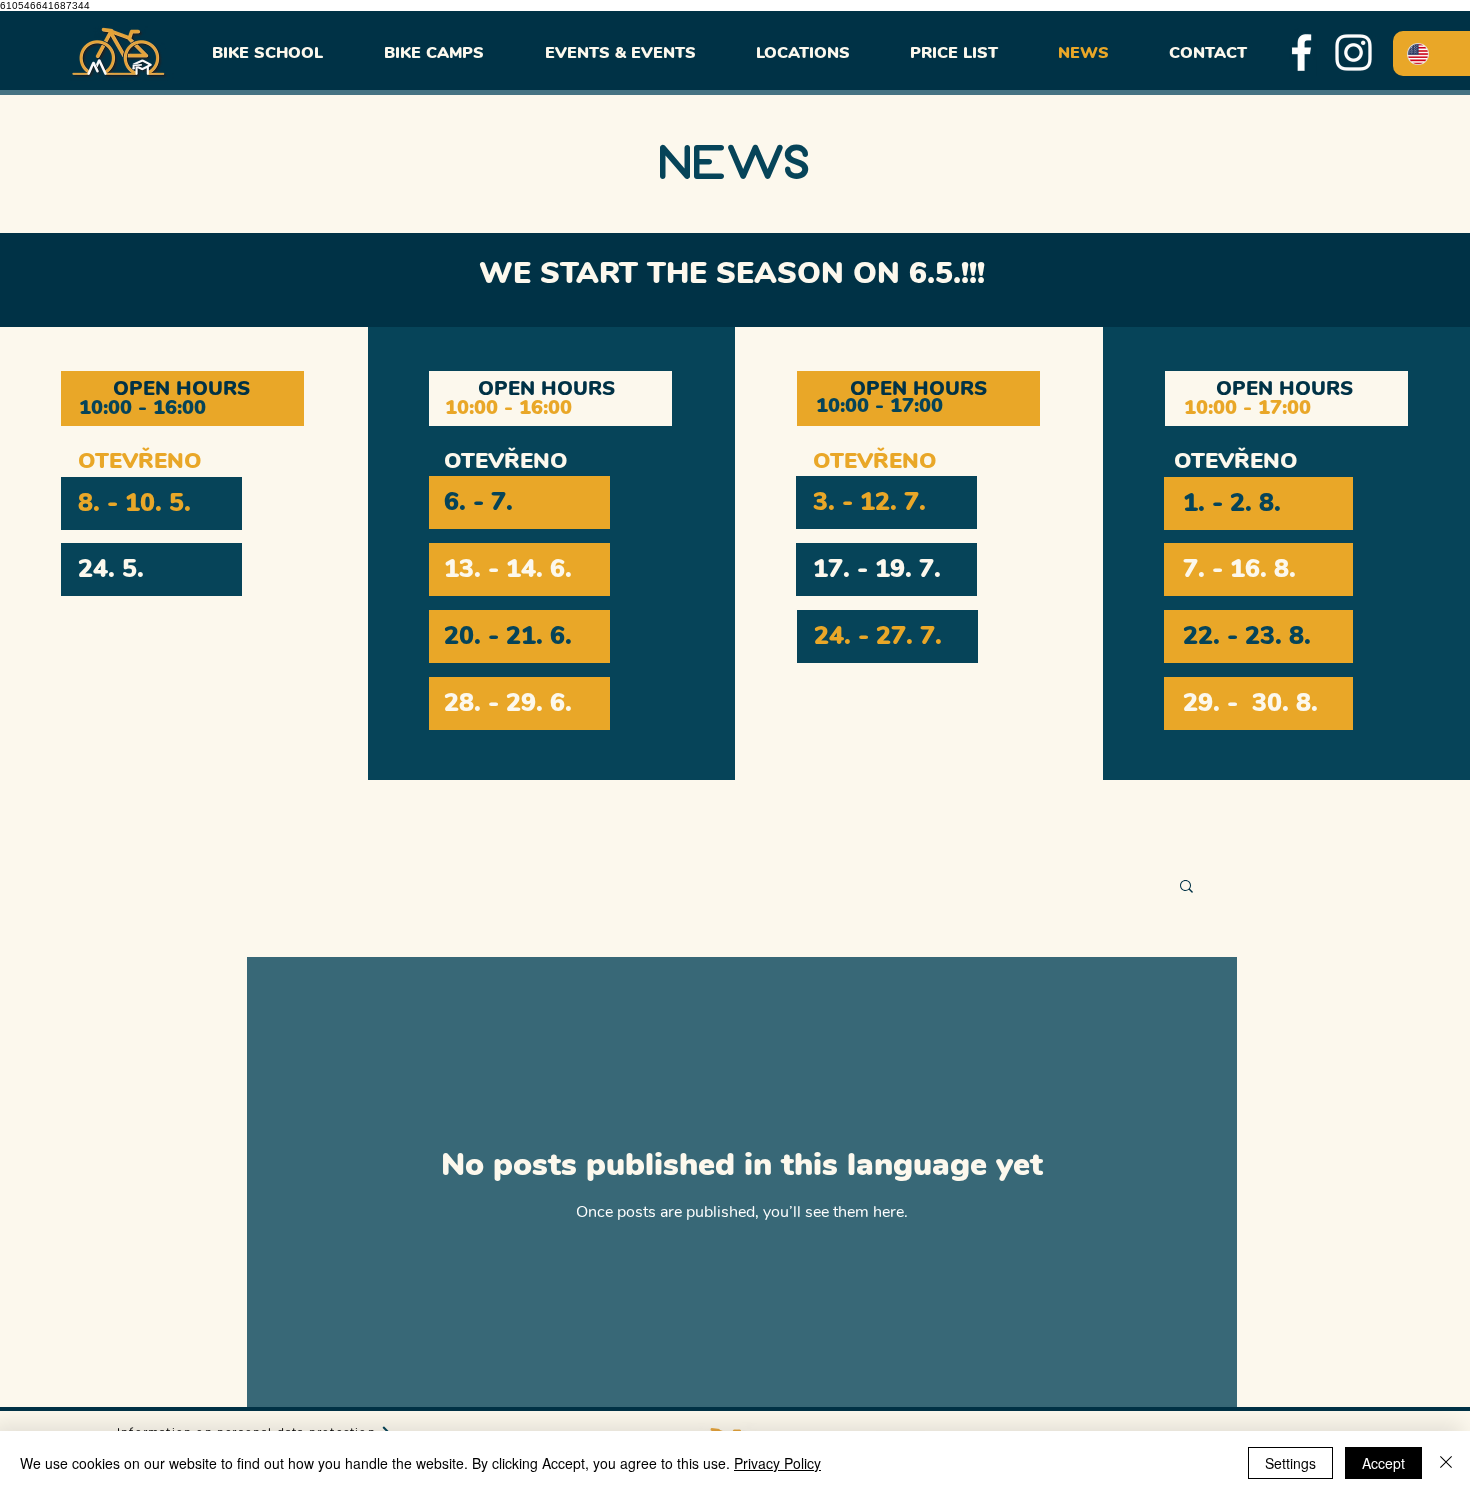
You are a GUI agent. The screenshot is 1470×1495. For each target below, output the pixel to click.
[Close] (1446, 1463)
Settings (1290, 1463)
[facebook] (1301, 52)
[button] (1186, 887)
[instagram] (1353, 52)
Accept (1383, 1463)
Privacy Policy (777, 1463)
